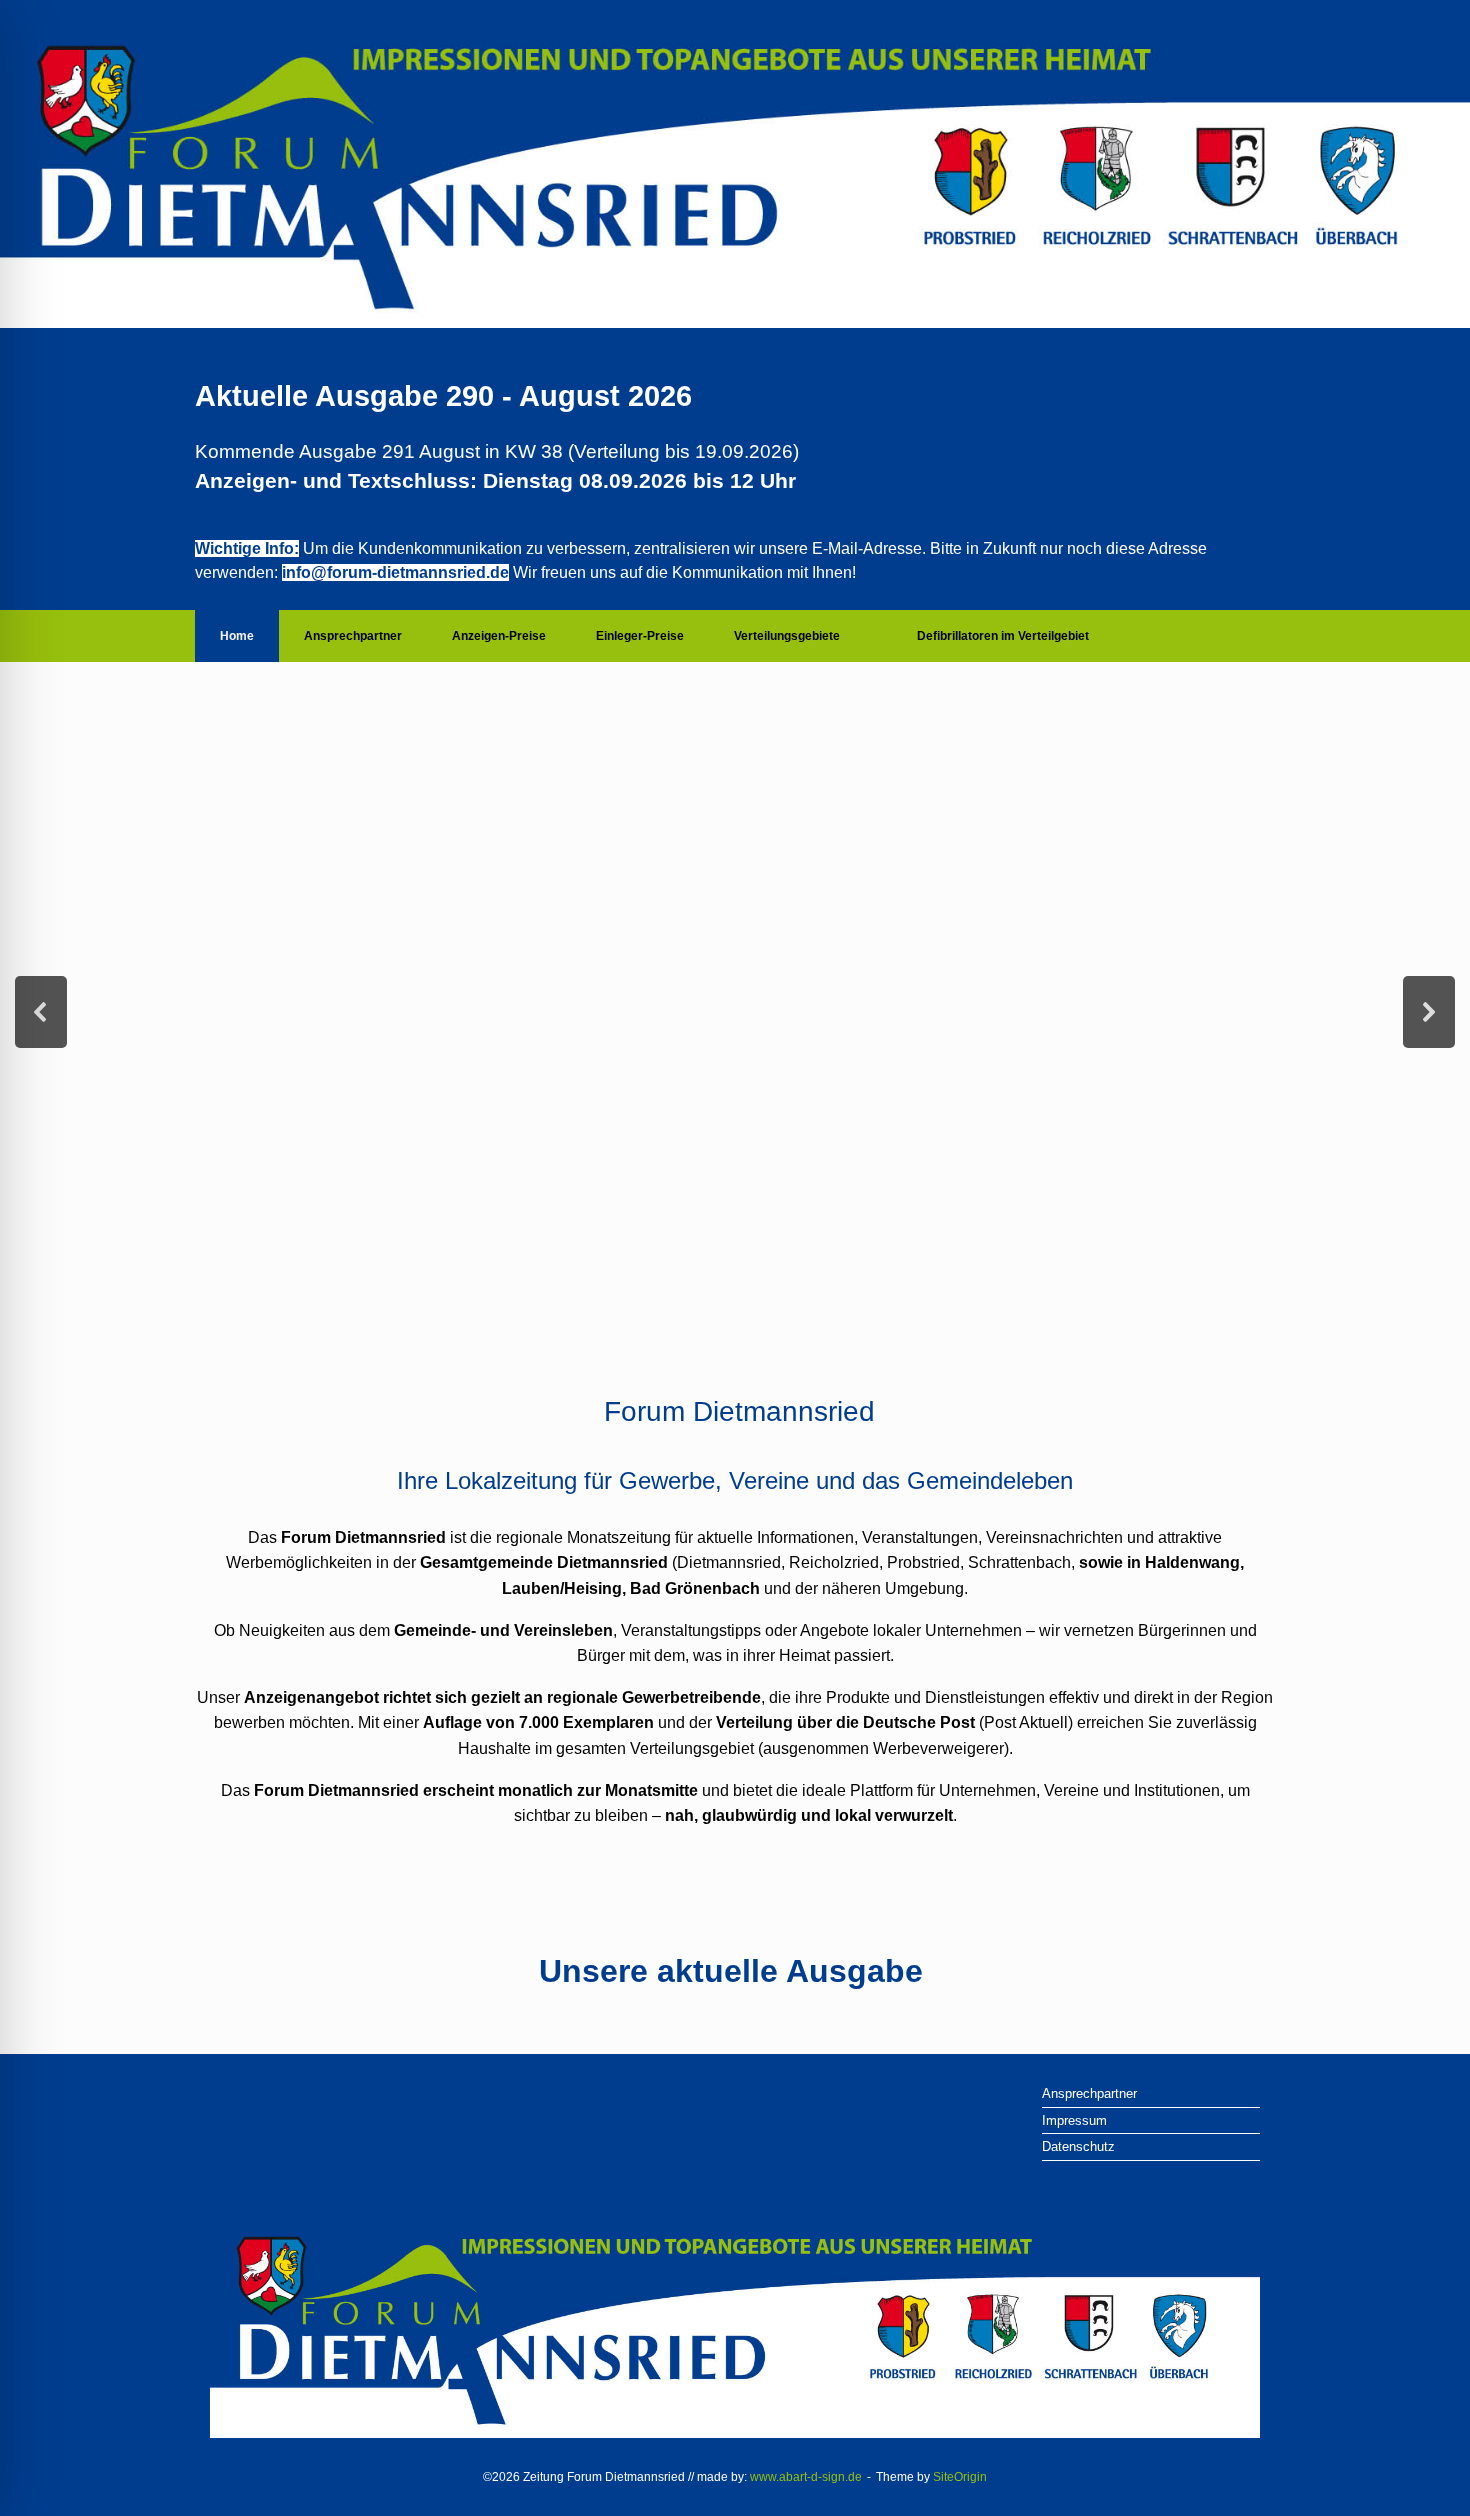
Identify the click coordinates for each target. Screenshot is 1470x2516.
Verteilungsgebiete (787, 636)
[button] (41, 1012)
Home (237, 636)
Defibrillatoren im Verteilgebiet (1003, 636)
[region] (735, 1012)
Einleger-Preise (640, 636)
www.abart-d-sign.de (806, 2477)
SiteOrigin (960, 2477)
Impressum (1074, 2120)
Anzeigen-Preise (499, 636)
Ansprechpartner (353, 636)
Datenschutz (1078, 2146)
